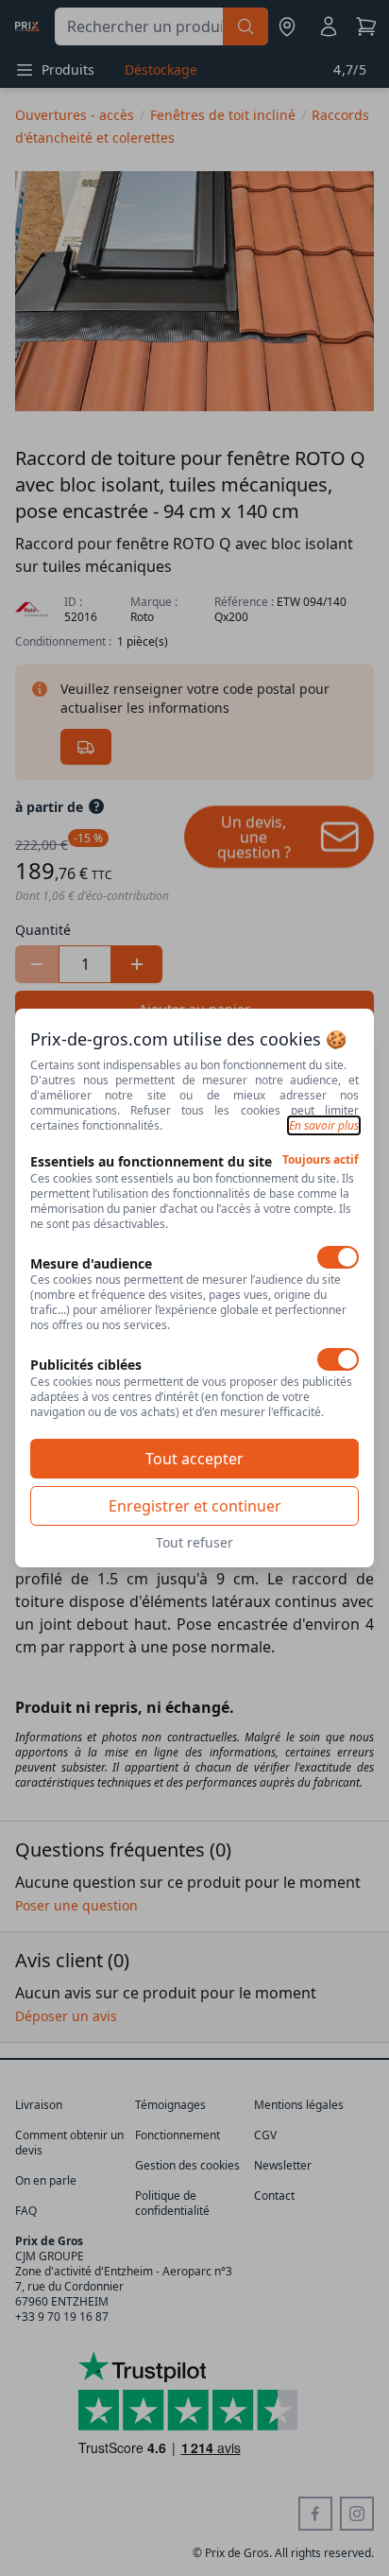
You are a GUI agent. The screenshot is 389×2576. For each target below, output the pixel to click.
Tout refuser (194, 1542)
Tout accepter (194, 1459)
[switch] (338, 1257)
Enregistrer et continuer (195, 1506)
